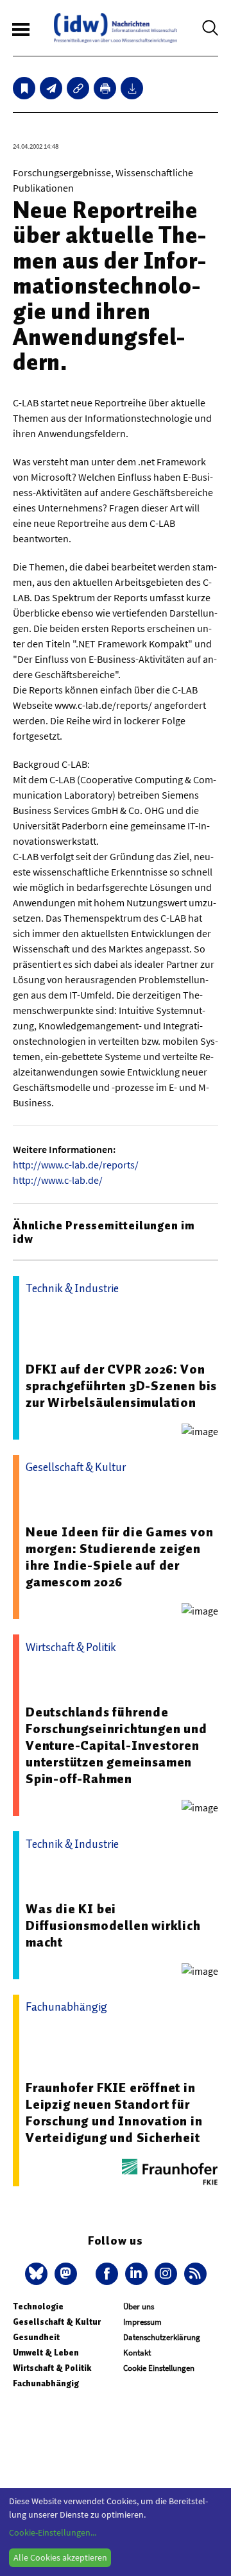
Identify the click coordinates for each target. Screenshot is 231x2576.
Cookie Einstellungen (159, 2368)
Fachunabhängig (46, 2383)
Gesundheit (36, 2337)
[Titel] (24, 88)
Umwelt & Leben (46, 2353)
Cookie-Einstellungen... (53, 2532)
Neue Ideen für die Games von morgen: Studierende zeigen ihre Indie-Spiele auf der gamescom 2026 (119, 1557)
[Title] (78, 88)
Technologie (38, 2306)
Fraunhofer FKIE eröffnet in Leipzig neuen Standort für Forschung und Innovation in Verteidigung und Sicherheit (114, 2113)
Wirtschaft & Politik (52, 2368)
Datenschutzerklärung (162, 2337)
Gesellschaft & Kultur (57, 2322)
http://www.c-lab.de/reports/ (76, 1165)
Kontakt (137, 2353)
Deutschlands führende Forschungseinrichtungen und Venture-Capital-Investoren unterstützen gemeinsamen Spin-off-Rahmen (116, 1745)
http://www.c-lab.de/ (58, 1180)
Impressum (142, 2322)
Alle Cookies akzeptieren (60, 2557)
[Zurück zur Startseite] (116, 28)
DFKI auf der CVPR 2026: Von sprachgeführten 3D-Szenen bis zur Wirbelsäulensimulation (121, 1386)
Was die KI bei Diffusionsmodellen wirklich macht (113, 1925)
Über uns (139, 2306)
